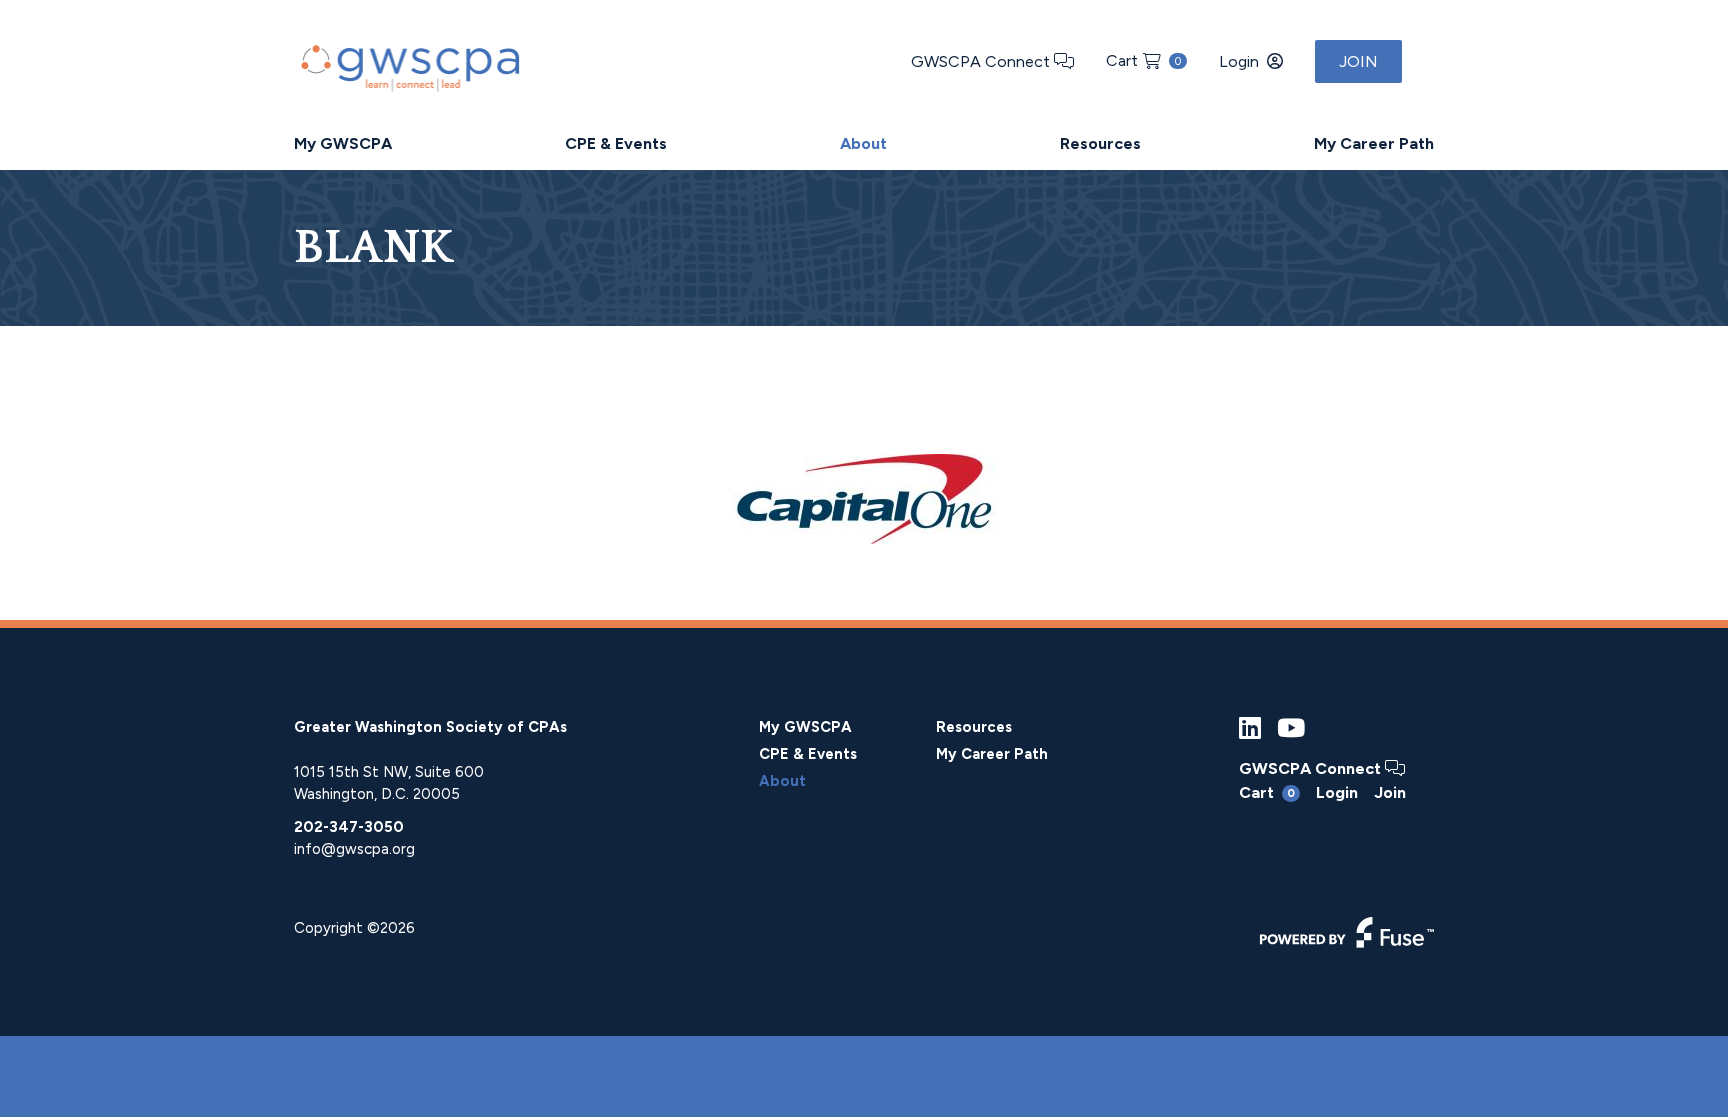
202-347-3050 (349, 827)
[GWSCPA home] (408, 63)
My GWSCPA (343, 143)
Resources (1100, 143)
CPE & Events (616, 143)
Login (1239, 61)
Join (1358, 61)
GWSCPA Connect (982, 61)
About (863, 143)
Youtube (1291, 728)
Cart (1143, 60)
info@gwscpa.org (354, 849)
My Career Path (1374, 143)
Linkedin (1250, 728)
